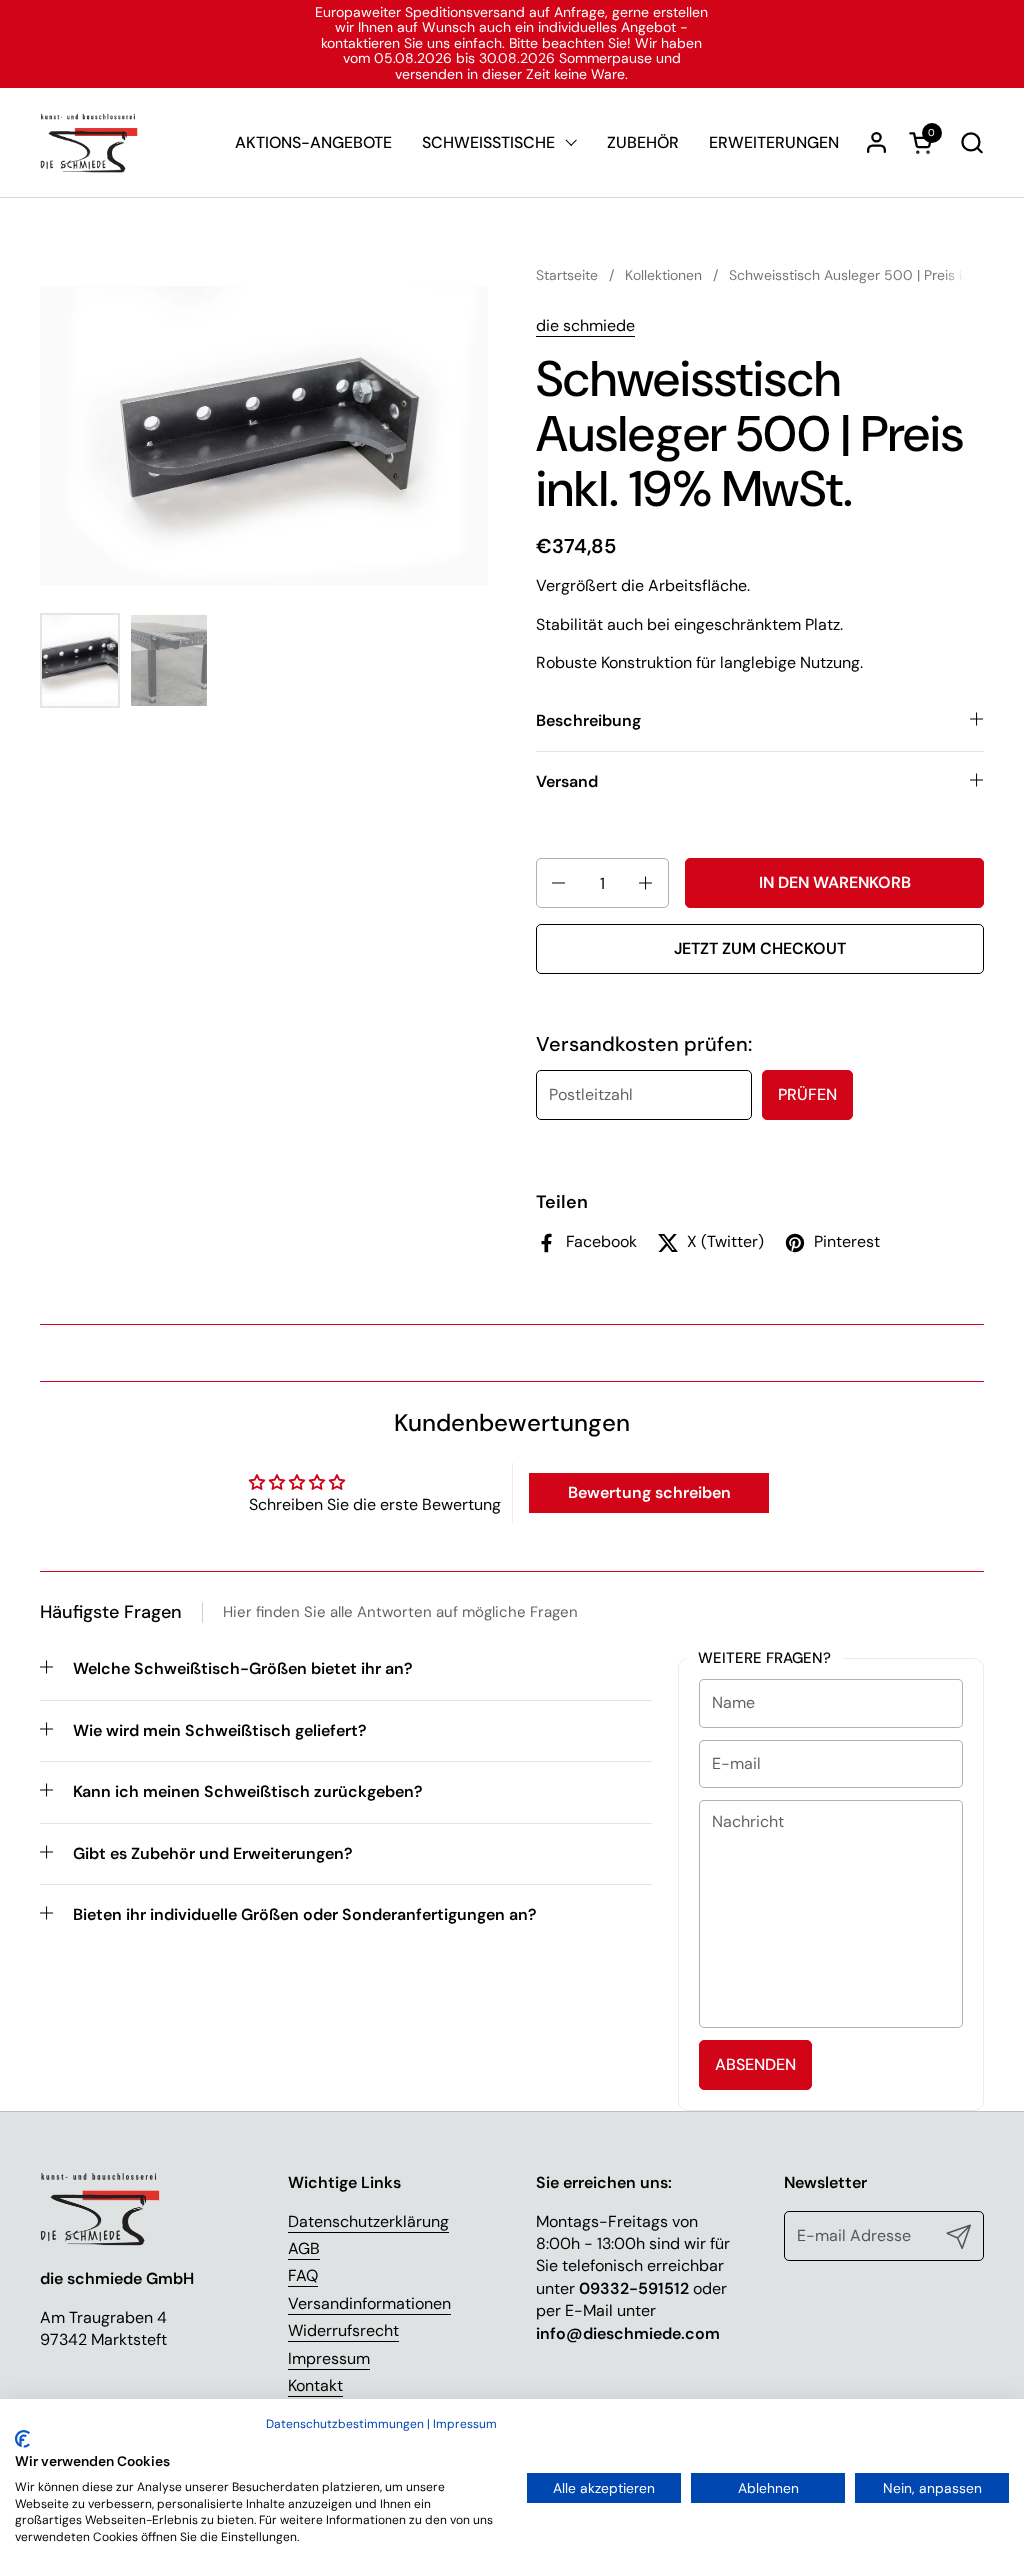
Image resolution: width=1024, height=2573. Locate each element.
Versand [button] (567, 781)
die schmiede (585, 325)
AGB (304, 2248)
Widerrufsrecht (343, 2330)
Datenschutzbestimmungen (345, 2424)
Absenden (755, 2064)
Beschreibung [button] (588, 720)
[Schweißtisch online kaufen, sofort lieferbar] (89, 143)
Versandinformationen (369, 2303)
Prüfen (807, 1094)
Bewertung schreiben (649, 1492)
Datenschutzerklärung (368, 2221)
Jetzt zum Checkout (760, 948)
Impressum (329, 2358)
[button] (971, 142)
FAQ (303, 2275)
